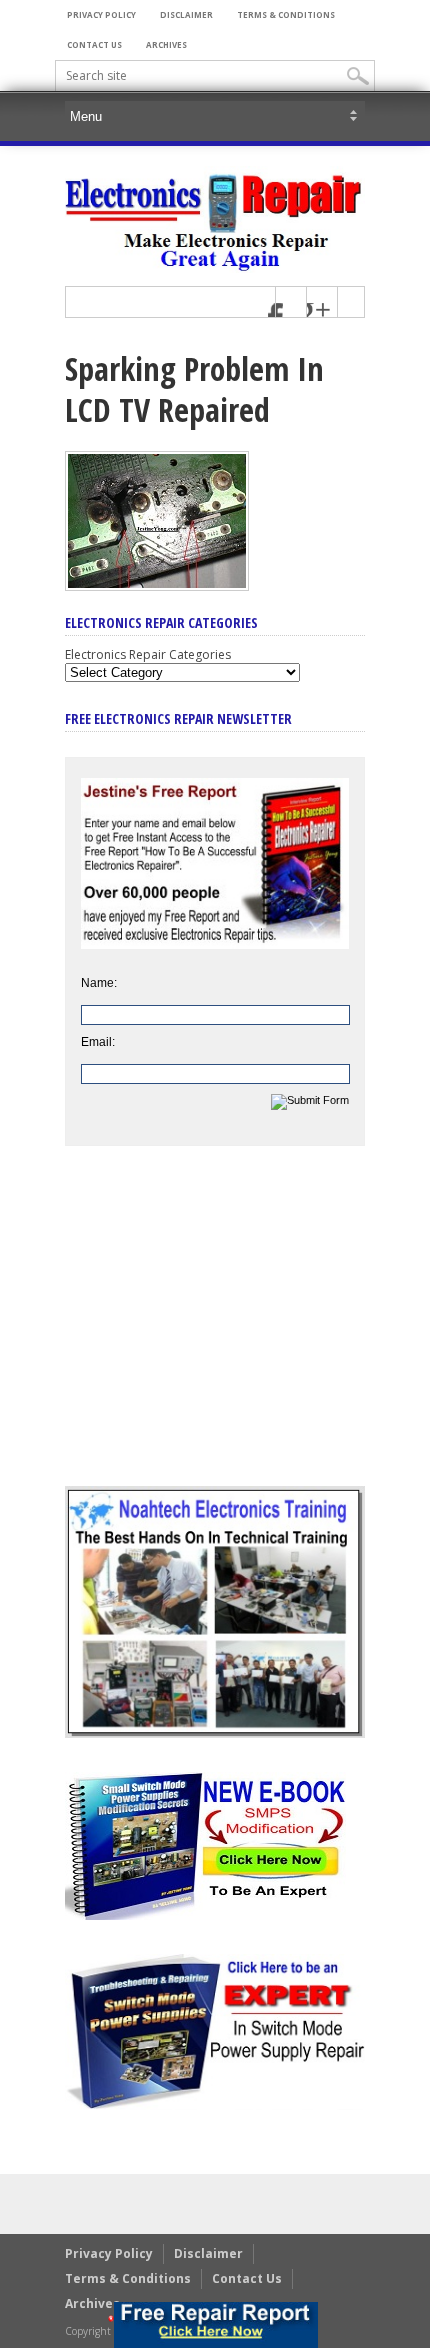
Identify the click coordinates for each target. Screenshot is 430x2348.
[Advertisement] (215, 1331)
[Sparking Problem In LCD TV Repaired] (157, 586)
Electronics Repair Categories (148, 654)
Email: (98, 1042)
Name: (99, 983)
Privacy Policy (101, 14)
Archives (166, 44)
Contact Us (94, 44)
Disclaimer (186, 14)
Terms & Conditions (286, 14)
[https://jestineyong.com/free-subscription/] (216, 2325)
